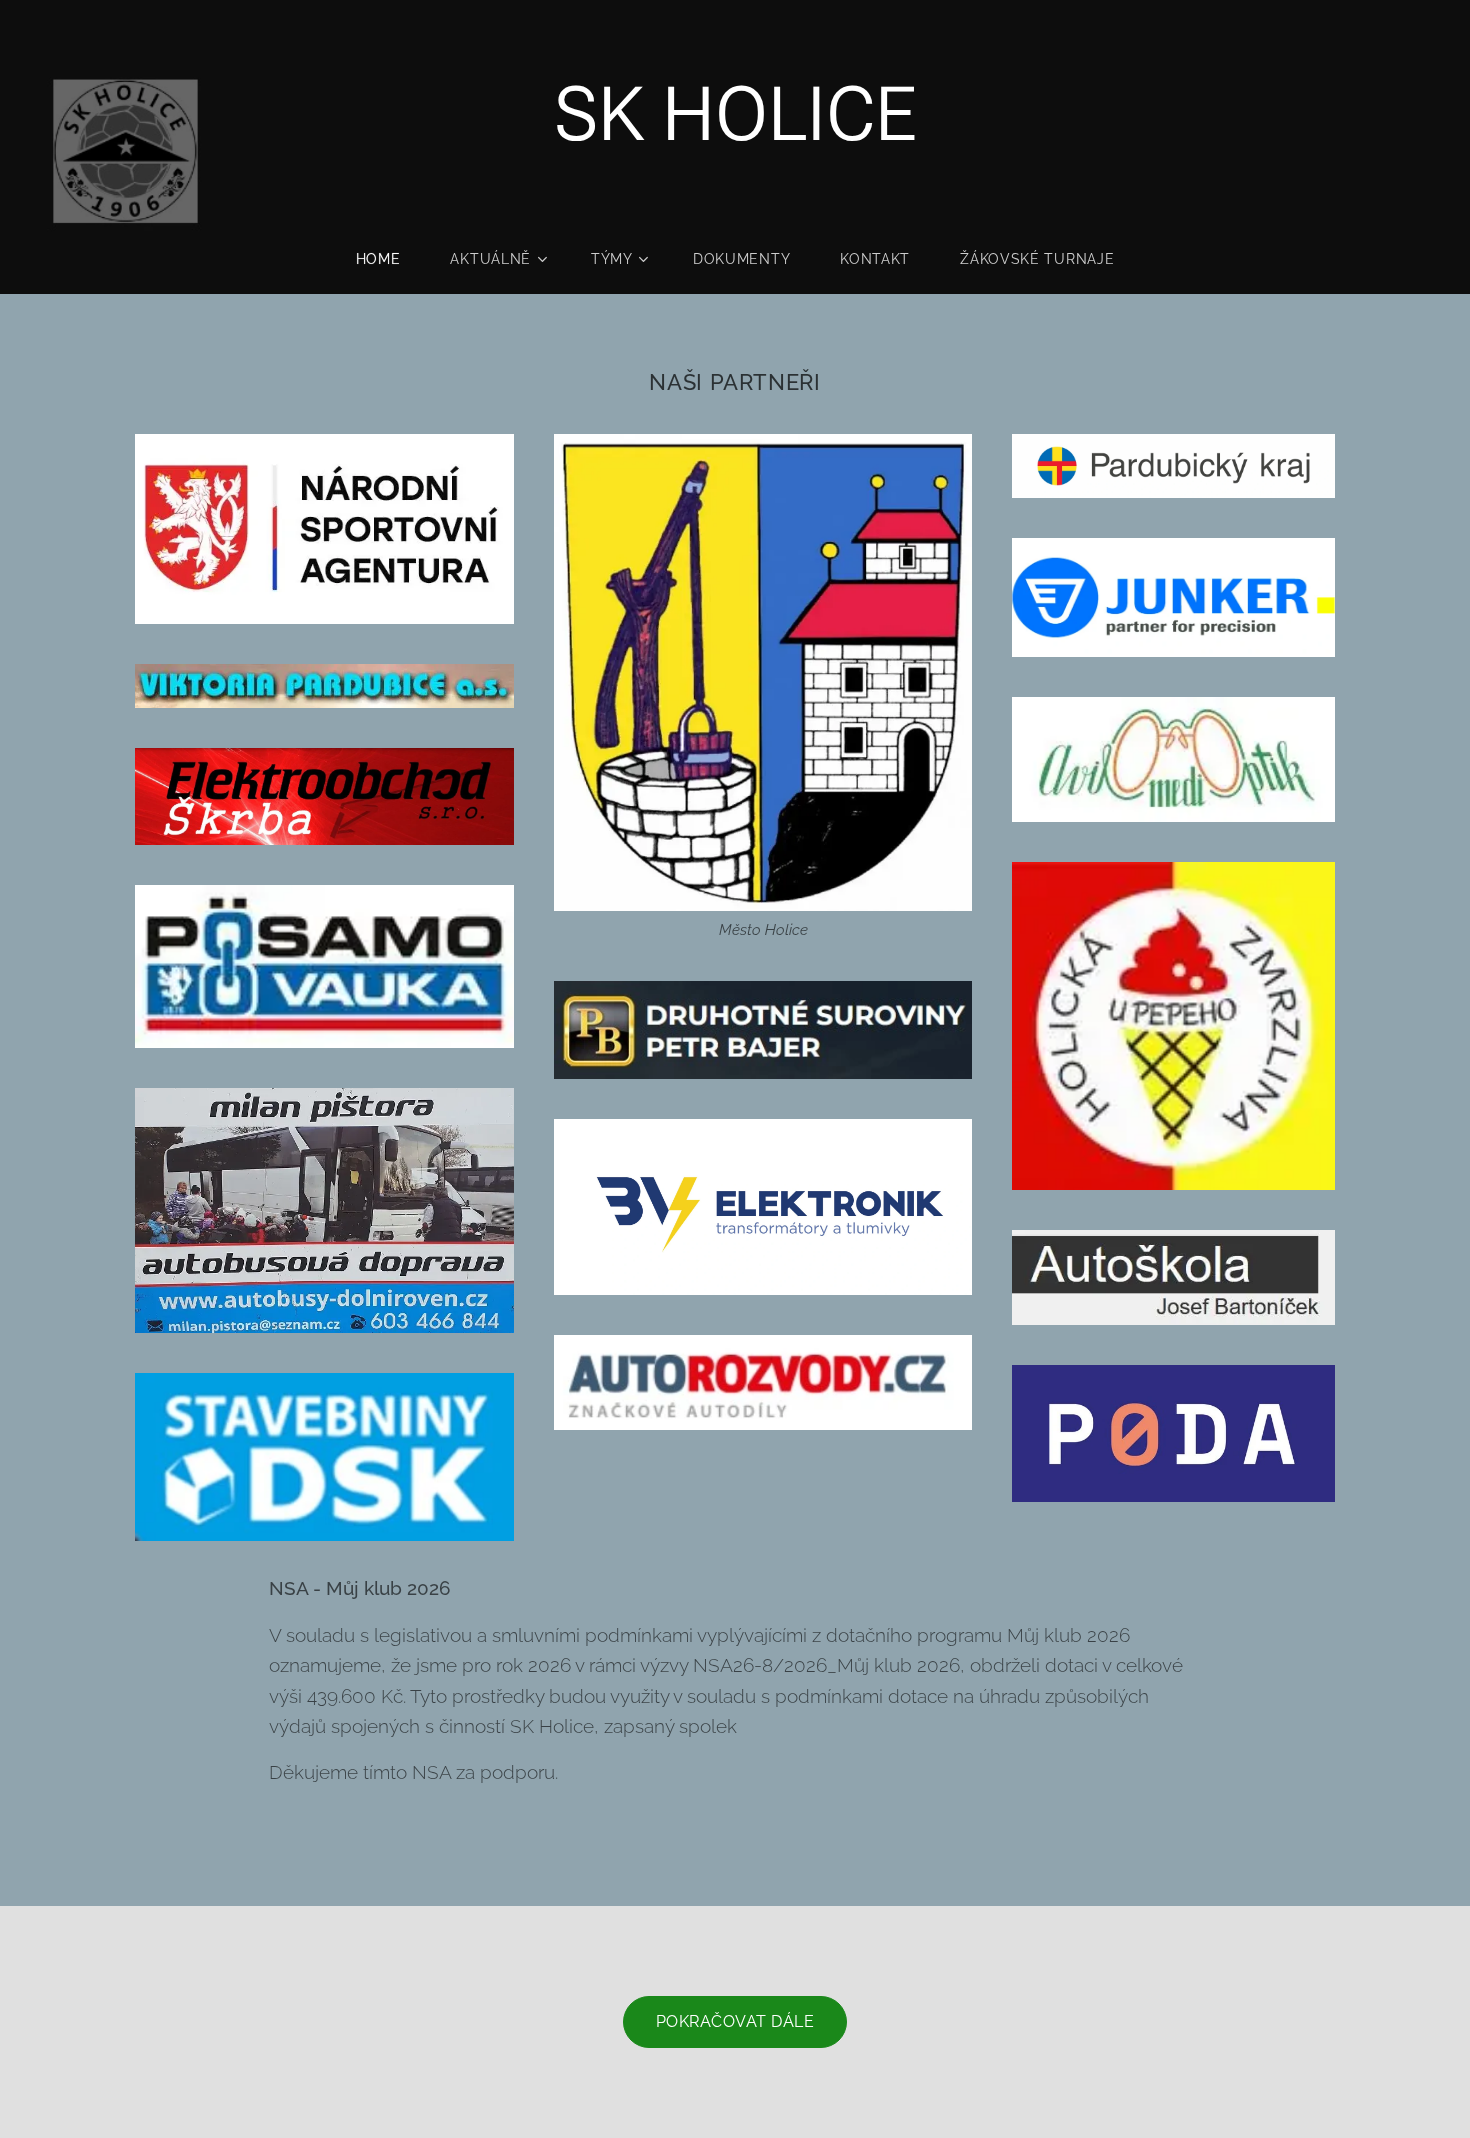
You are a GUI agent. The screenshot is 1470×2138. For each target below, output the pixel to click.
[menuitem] (391, 259)
